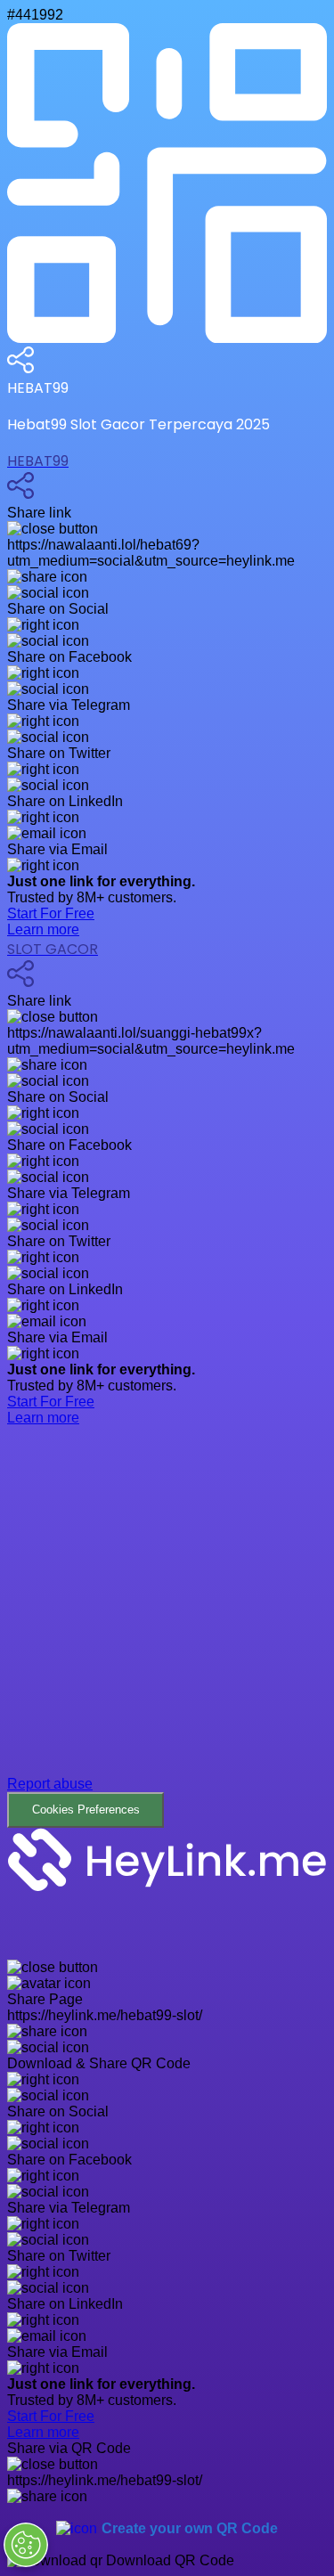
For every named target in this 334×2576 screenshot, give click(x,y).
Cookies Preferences (86, 1810)
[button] (167, 1640)
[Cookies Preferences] (26, 2545)
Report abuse (50, 1784)
